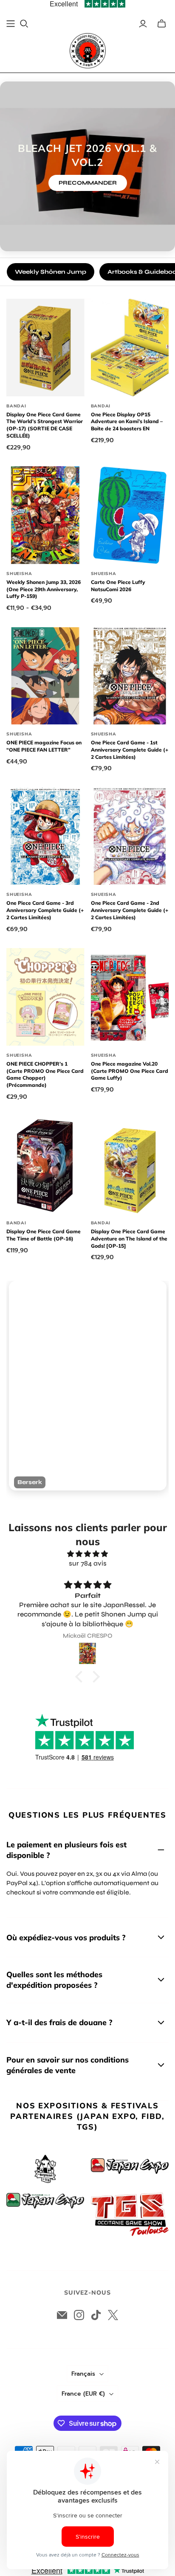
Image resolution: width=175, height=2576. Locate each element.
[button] (81, 1677)
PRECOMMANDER (88, 183)
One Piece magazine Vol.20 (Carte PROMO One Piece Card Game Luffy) (130, 1071)
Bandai (16, 406)
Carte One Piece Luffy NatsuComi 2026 (118, 586)
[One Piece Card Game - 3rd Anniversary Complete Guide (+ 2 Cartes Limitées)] (45, 836)
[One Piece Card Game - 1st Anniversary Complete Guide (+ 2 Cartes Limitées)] (130, 676)
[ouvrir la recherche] (24, 24)
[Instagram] (79, 2315)
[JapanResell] (88, 51)
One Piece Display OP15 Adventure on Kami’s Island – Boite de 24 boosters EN (127, 422)
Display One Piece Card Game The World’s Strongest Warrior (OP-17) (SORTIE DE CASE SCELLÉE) (45, 425)
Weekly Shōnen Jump (51, 272)
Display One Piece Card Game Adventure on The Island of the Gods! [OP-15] (129, 1239)
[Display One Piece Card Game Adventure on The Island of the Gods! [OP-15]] (130, 1165)
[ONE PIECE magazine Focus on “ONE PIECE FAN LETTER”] (45, 676)
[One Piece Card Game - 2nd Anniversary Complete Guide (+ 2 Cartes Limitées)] (130, 836)
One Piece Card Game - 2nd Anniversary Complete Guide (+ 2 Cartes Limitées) (130, 910)
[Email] (62, 2315)
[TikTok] (96, 2315)
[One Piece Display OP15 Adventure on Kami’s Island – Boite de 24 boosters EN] (130, 347)
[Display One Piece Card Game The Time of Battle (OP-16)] (45, 1165)
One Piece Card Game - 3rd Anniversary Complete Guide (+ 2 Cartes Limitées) (45, 910)
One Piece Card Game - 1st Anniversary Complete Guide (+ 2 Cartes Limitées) (130, 750)
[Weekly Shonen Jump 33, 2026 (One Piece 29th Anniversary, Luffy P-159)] (45, 515)
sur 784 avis (88, 1563)
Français (83, 2374)
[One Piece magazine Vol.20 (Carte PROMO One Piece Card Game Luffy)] (130, 997)
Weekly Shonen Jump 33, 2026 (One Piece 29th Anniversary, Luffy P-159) (44, 589)
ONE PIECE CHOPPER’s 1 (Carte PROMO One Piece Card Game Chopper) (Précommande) (45, 1074)
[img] (87, 1554)
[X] (113, 2315)
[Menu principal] (11, 24)
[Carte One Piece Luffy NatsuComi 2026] (130, 515)
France (83, 2394)
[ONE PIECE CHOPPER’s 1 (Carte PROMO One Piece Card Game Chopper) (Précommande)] (45, 997)
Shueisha (19, 574)
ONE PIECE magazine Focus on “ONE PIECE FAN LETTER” (44, 746)
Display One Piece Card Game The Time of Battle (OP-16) (44, 1235)
